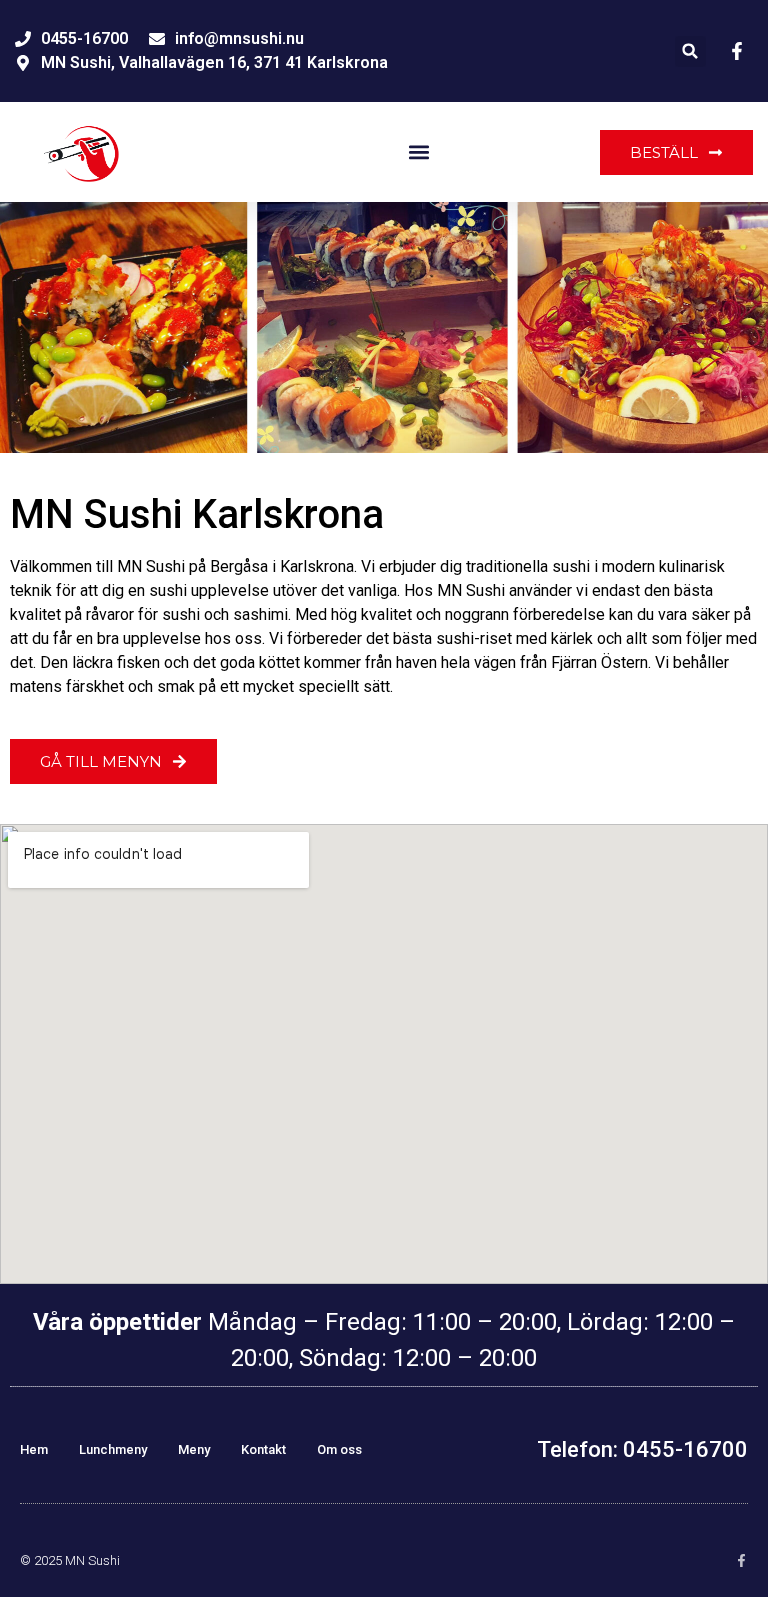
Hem (34, 1449)
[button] (690, 51)
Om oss (339, 1449)
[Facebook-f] (741, 1560)
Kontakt (263, 1449)
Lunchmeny (113, 1449)
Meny (194, 1449)
